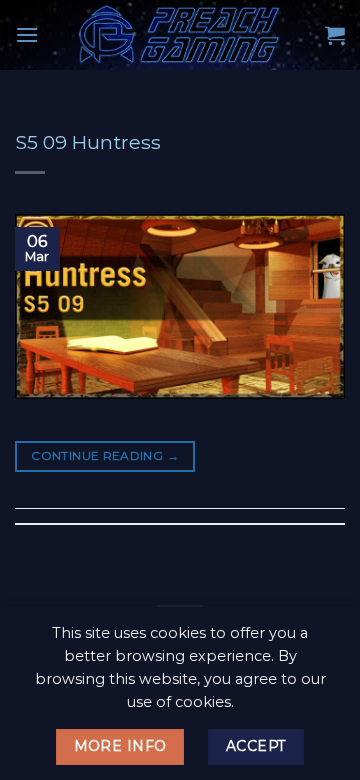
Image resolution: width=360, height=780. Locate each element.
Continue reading (105, 455)
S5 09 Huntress (88, 142)
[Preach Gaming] (180, 35)
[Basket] (335, 35)
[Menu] (27, 34)
